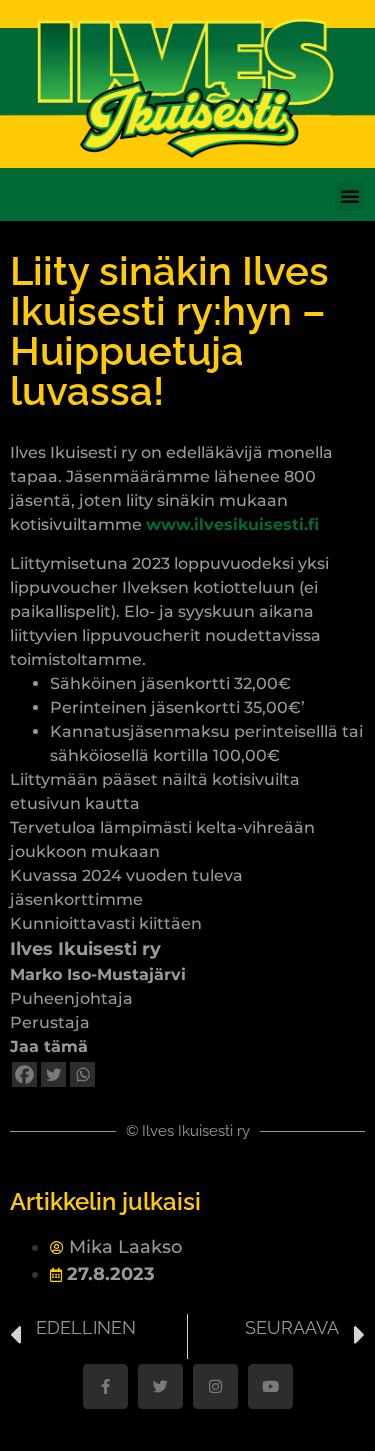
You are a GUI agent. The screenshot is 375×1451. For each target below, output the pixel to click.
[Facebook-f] (105, 1386)
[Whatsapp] (82, 1074)
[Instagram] (215, 1386)
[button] (350, 196)
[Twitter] (53, 1074)
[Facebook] (24, 1074)
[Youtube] (270, 1386)
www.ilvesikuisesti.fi (232, 524)
